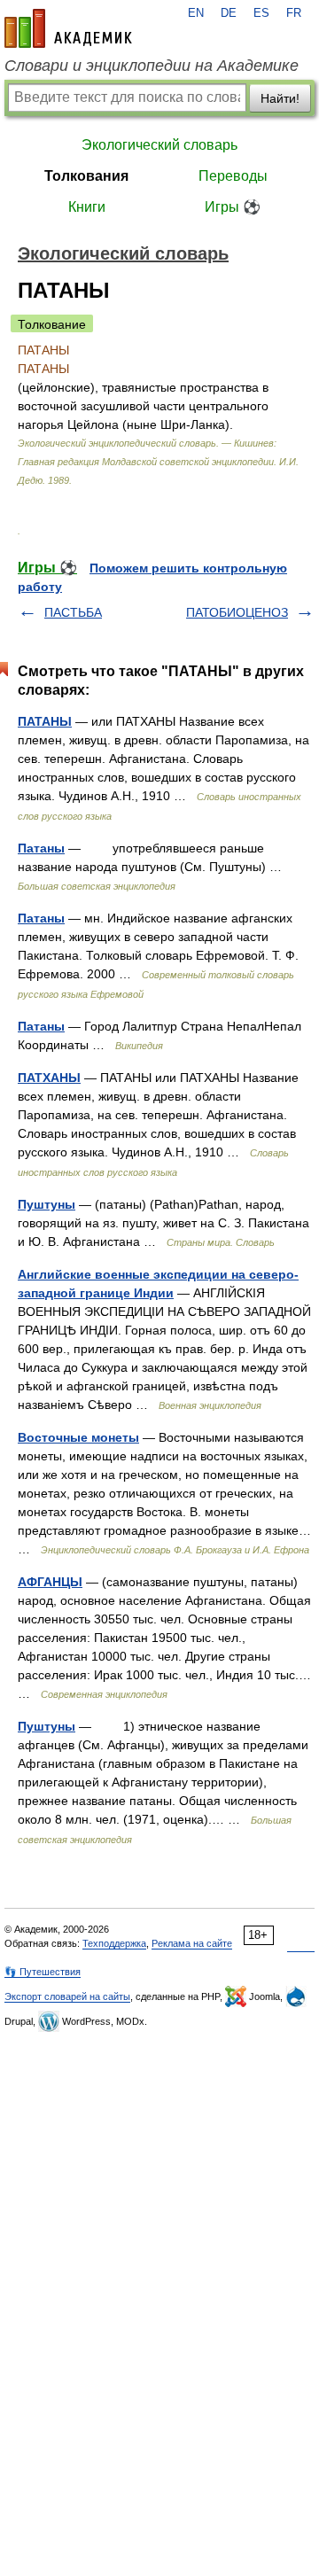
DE (229, 13)
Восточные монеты (78, 1437)
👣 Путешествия (43, 1972)
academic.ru (68, 28)
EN (196, 13)
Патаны (41, 848)
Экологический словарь (159, 145)
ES (261, 13)
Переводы (233, 176)
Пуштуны (47, 1204)
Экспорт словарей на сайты (67, 1996)
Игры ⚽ (233, 207)
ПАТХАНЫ (49, 1078)
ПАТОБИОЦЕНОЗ (237, 612)
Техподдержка (114, 1943)
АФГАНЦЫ (50, 1582)
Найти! (280, 98)
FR (294, 13)
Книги (87, 207)
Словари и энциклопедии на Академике (152, 66)
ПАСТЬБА (73, 612)
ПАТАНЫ (45, 721)
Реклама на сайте (192, 1943)
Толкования (86, 176)
